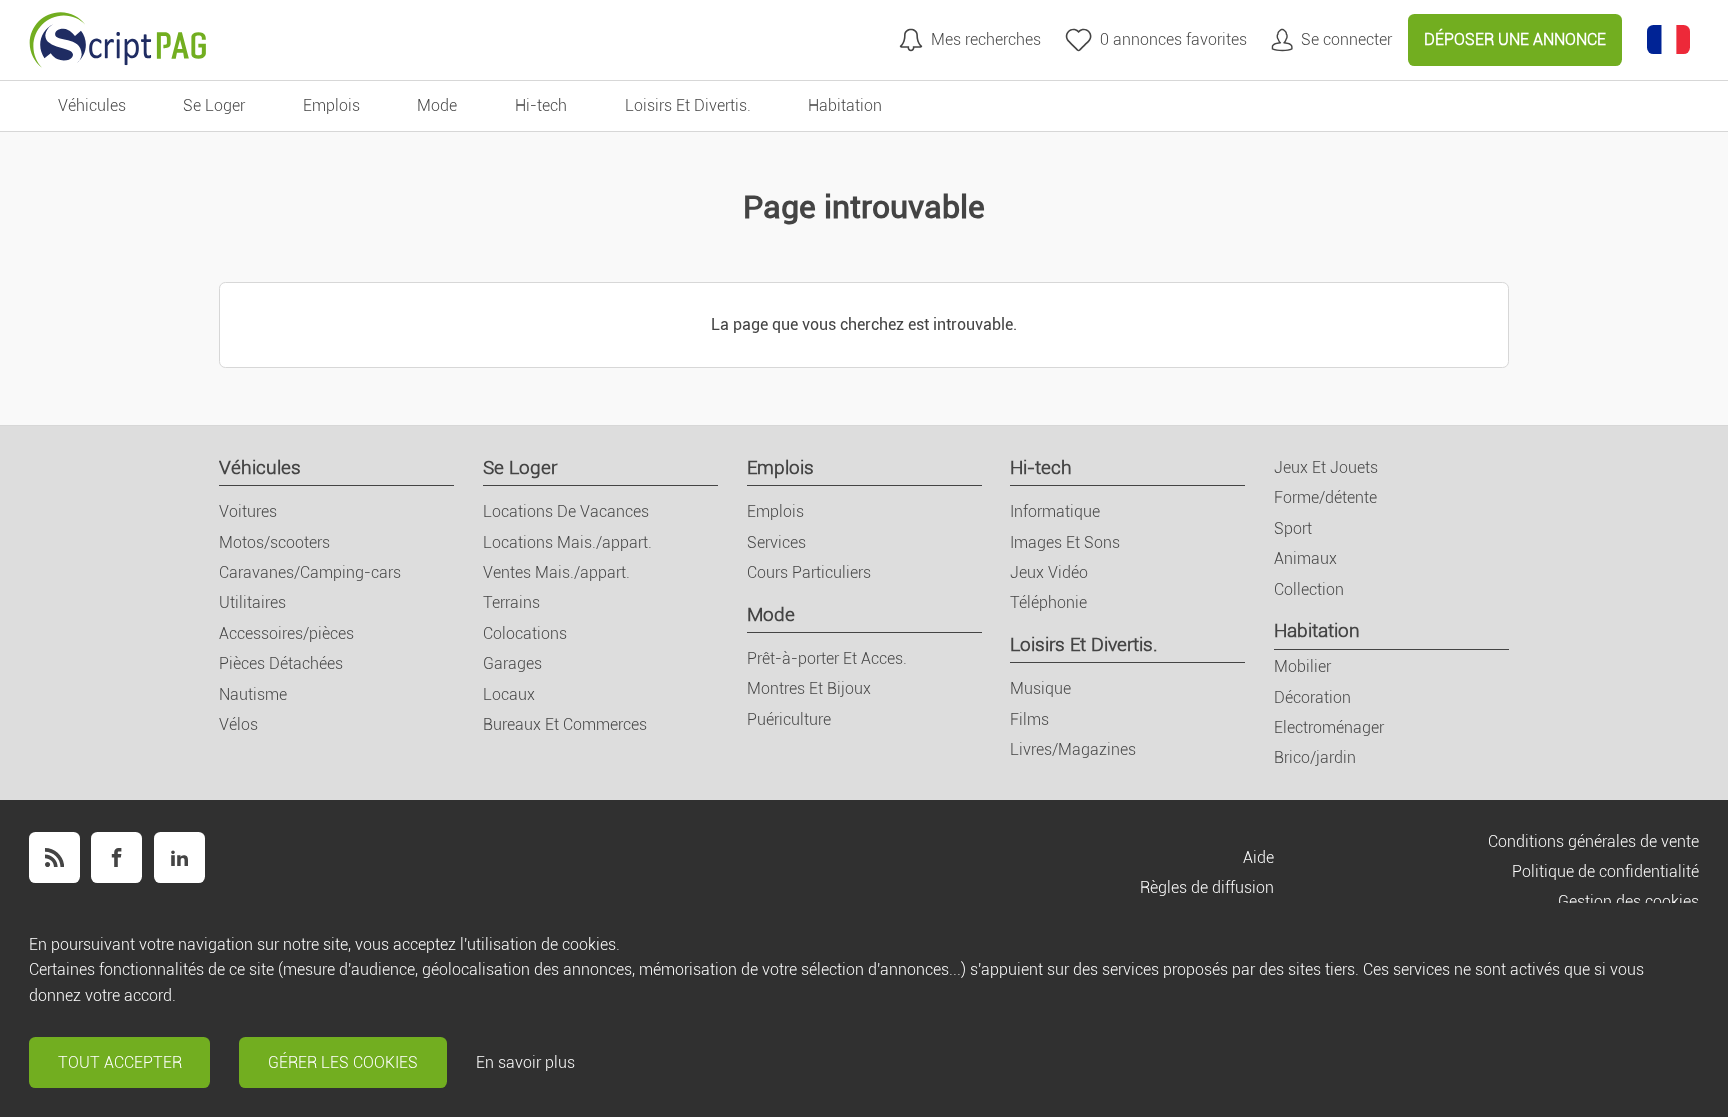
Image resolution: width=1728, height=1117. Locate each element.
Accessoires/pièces (286, 633)
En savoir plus (525, 1062)
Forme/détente (1325, 497)
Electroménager (1329, 727)
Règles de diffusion (1207, 887)
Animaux (1305, 558)
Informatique (1055, 511)
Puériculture (789, 719)
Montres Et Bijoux (809, 688)
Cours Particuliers (809, 572)
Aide (1258, 857)
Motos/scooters (274, 542)
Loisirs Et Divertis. (1084, 644)
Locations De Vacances (566, 511)
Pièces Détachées (281, 663)
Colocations (525, 633)
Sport (1293, 528)
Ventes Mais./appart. (556, 572)
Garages (512, 663)
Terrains (511, 602)
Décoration (1312, 697)
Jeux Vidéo (1049, 572)
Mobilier (1302, 666)
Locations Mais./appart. (567, 542)
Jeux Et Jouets (1326, 467)
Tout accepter (120, 1062)
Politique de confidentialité (1605, 871)
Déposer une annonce (1515, 39)
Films (1029, 719)
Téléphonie (1048, 602)
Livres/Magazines (1073, 749)
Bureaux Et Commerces (565, 724)
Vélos (238, 724)
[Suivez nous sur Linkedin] (179, 857)
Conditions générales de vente (1593, 841)
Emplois (780, 467)
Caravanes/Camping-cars (310, 572)
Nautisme (253, 694)
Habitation (1317, 630)
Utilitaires (252, 602)
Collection (1309, 589)
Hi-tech (1041, 467)
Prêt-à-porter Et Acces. (827, 658)
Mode (771, 614)
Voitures (248, 511)
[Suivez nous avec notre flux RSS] (54, 857)
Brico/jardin (1315, 757)
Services (776, 542)
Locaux (509, 694)
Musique (1040, 688)
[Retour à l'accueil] (118, 40)
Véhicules (260, 467)
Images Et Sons (1065, 542)
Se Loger (520, 467)
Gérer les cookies (343, 1062)
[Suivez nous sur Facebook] (116, 857)
